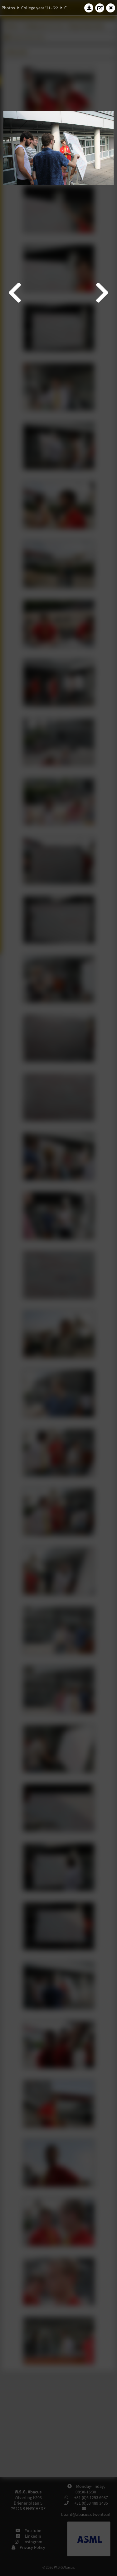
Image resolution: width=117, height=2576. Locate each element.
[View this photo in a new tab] (100, 8)
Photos (8, 8)
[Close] (111, 8)
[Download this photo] (89, 8)
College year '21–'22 (40, 8)
